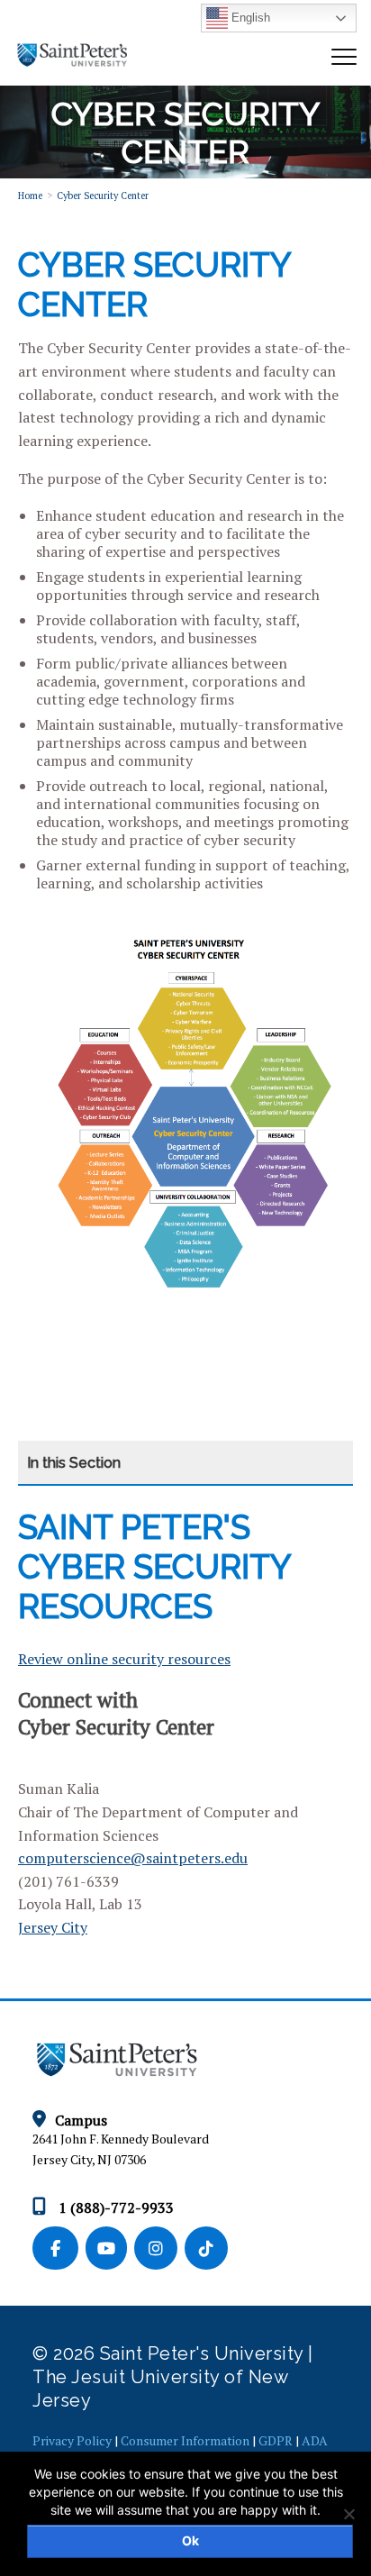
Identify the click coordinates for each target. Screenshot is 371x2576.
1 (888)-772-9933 (114, 2207)
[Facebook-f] (59, 2249)
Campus (81, 2120)
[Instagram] (159, 2249)
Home (30, 196)
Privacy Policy (72, 2440)
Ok (190, 2540)
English (249, 18)
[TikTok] (208, 2249)
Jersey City (53, 1927)
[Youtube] (110, 2249)
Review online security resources (124, 1659)
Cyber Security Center (103, 196)
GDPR (276, 2440)
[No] (348, 2514)
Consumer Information (185, 2440)
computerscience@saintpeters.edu (133, 1858)
